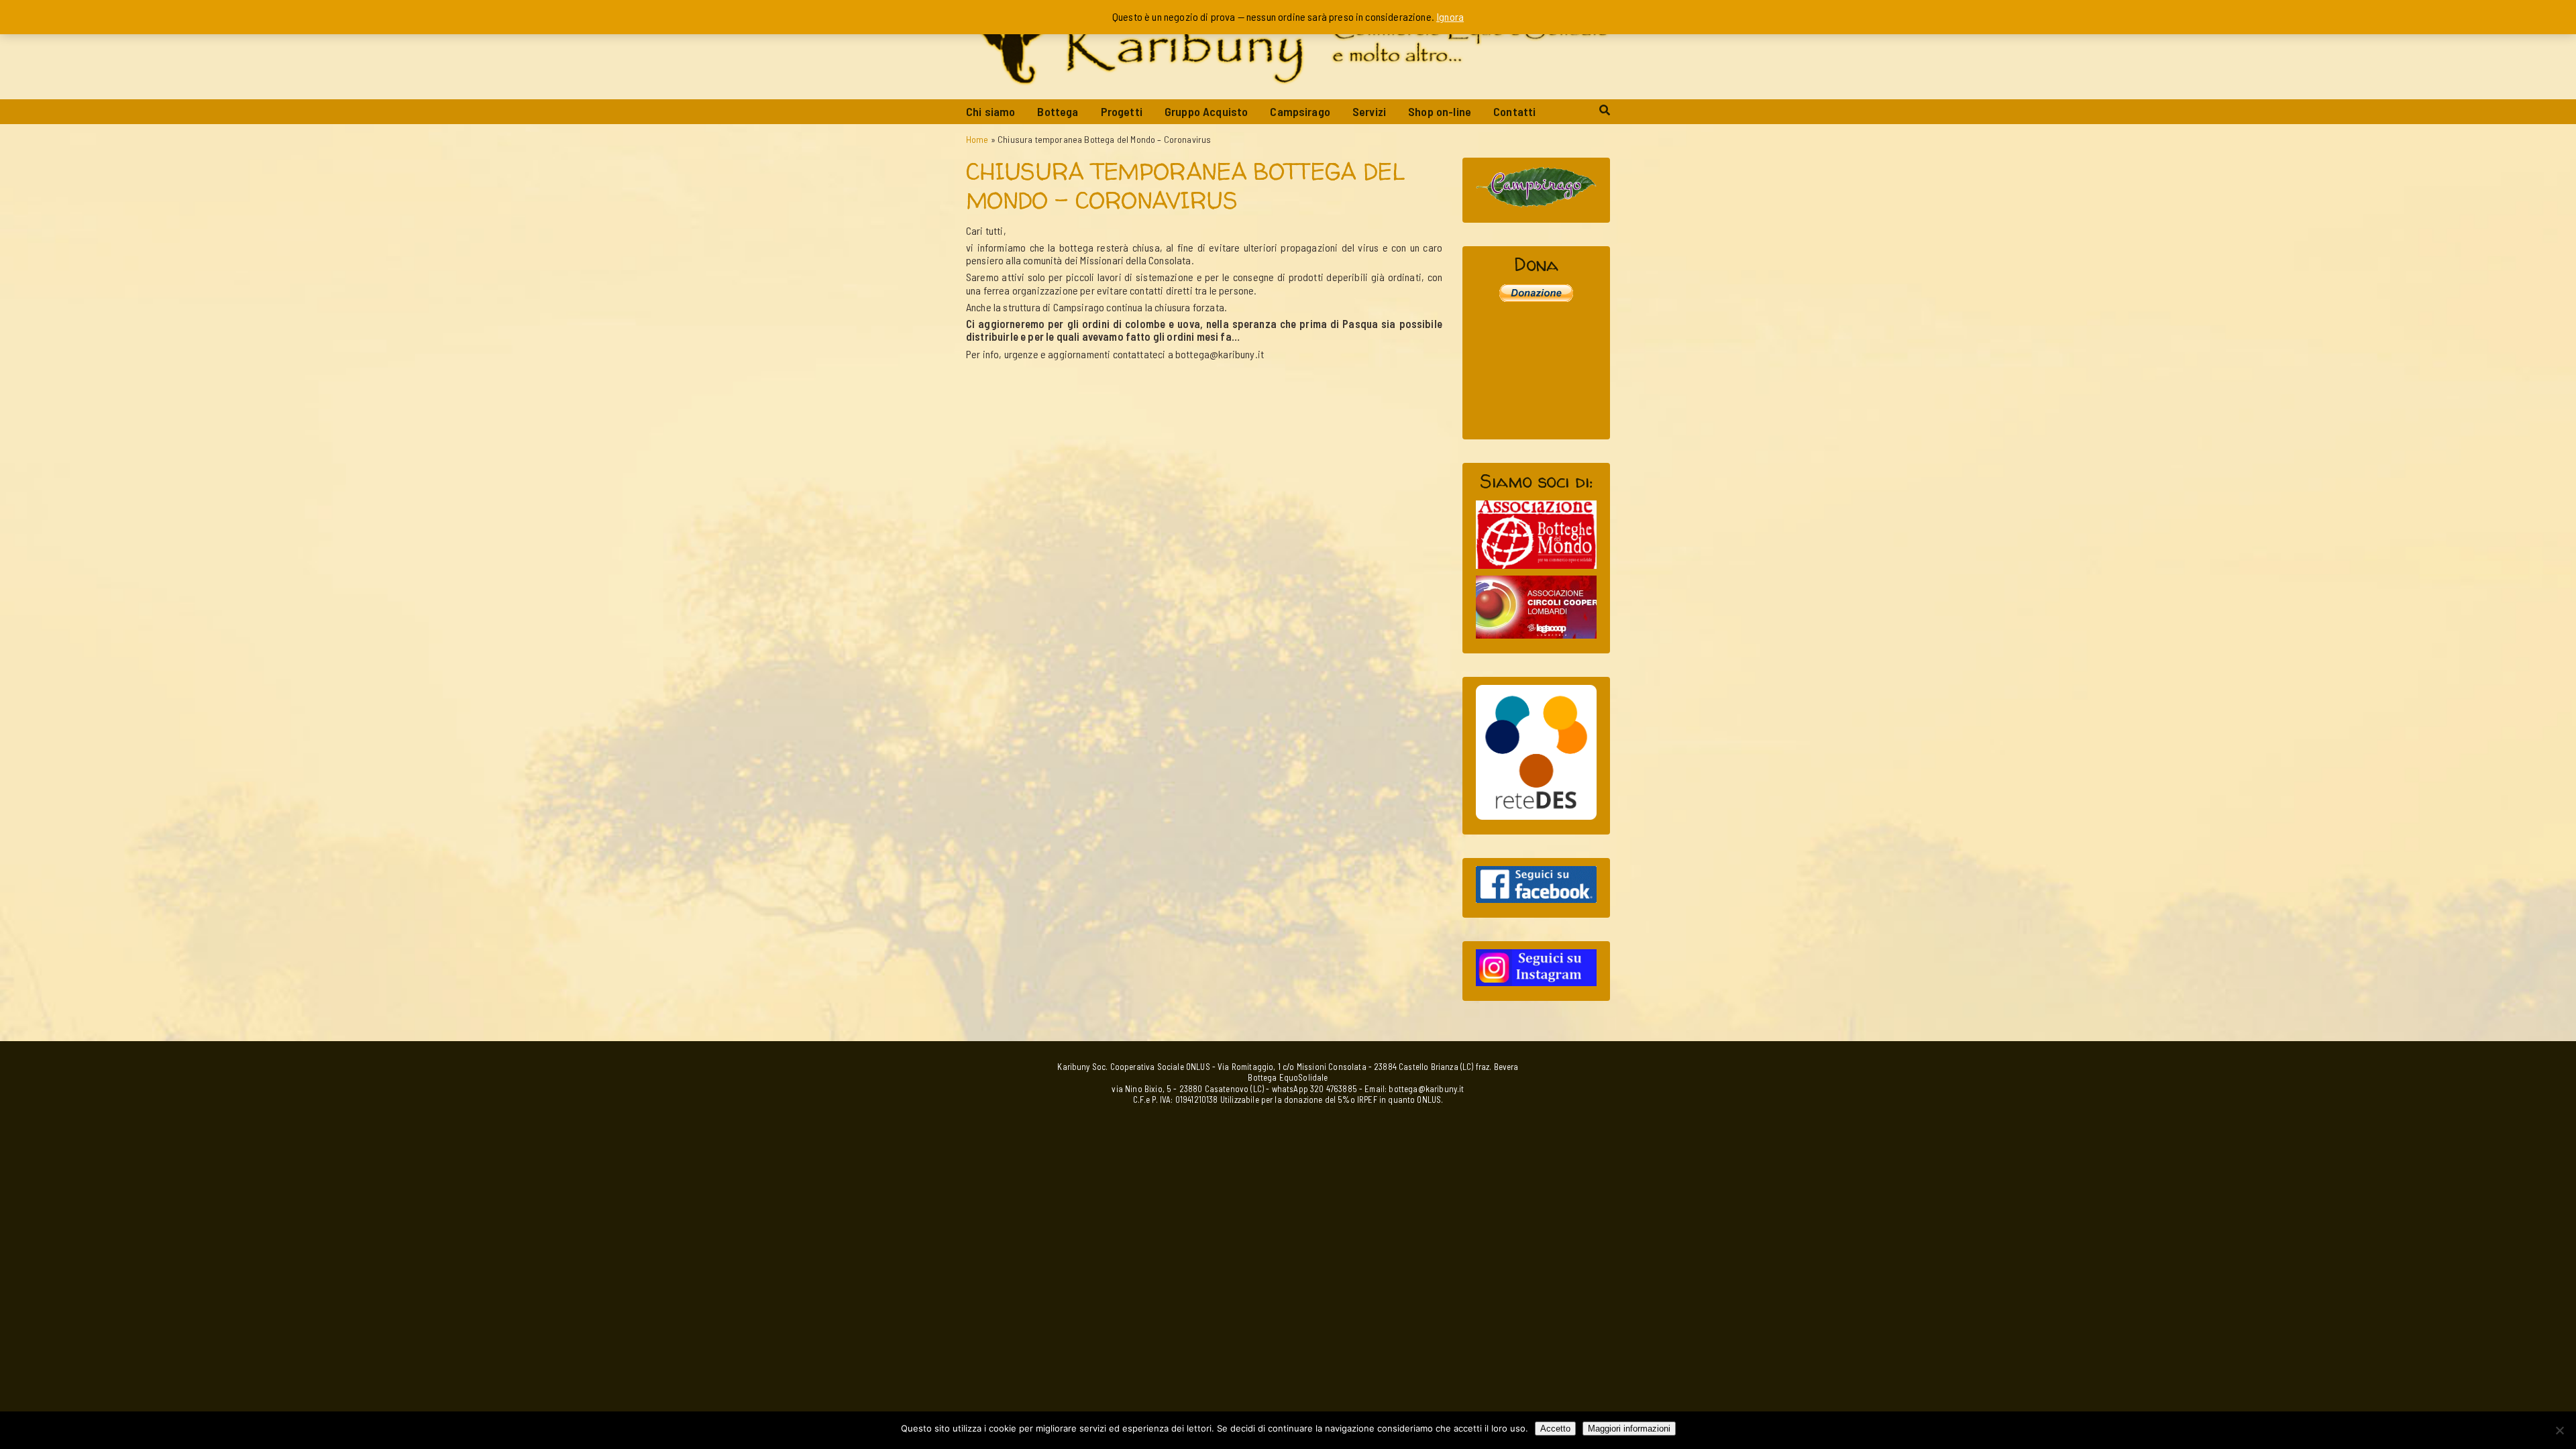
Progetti (1122, 111)
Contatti (1514, 111)
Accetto (1555, 1429)
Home (977, 139)
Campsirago (1300, 111)
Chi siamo (990, 111)
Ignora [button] (1450, 16)
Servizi (1369, 111)
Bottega (1058, 111)
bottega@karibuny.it (1426, 1089)
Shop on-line (1440, 111)
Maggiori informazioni (1629, 1429)
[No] (2559, 1430)
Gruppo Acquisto (1206, 111)
